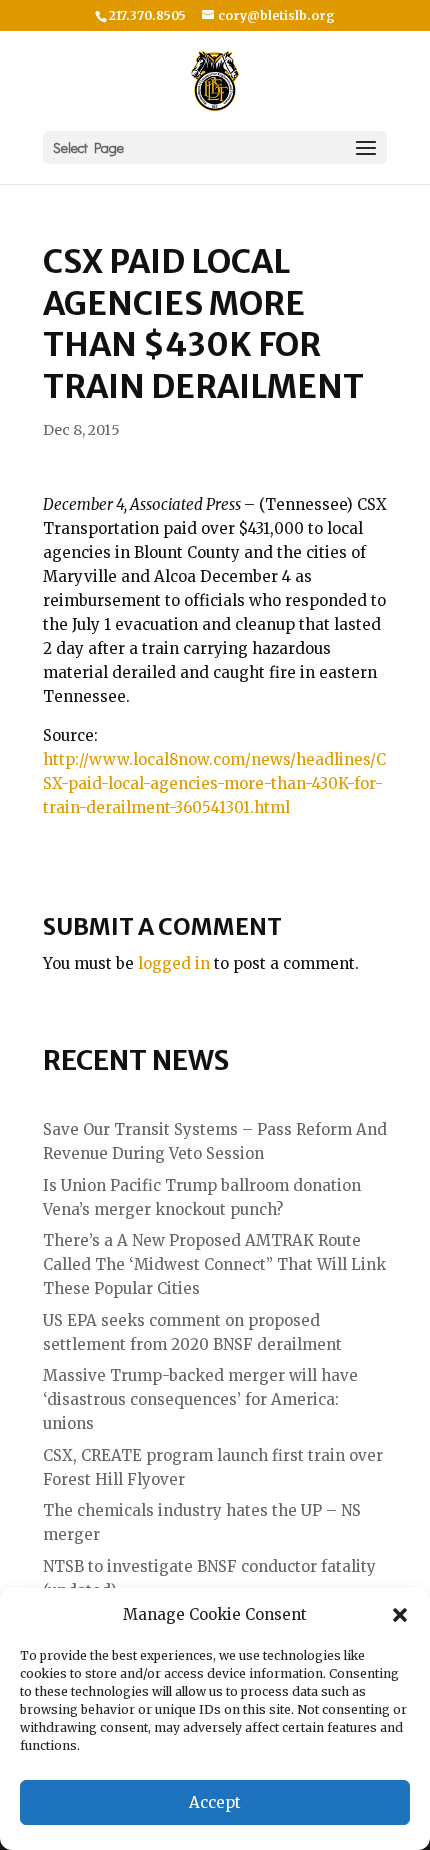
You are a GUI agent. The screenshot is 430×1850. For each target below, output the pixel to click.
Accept (215, 1802)
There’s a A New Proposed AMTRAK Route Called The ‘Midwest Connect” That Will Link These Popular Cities (214, 1264)
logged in (174, 963)
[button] (400, 1615)
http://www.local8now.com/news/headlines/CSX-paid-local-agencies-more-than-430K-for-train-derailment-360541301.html (214, 783)
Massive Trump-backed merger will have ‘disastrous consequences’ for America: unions (200, 1399)
